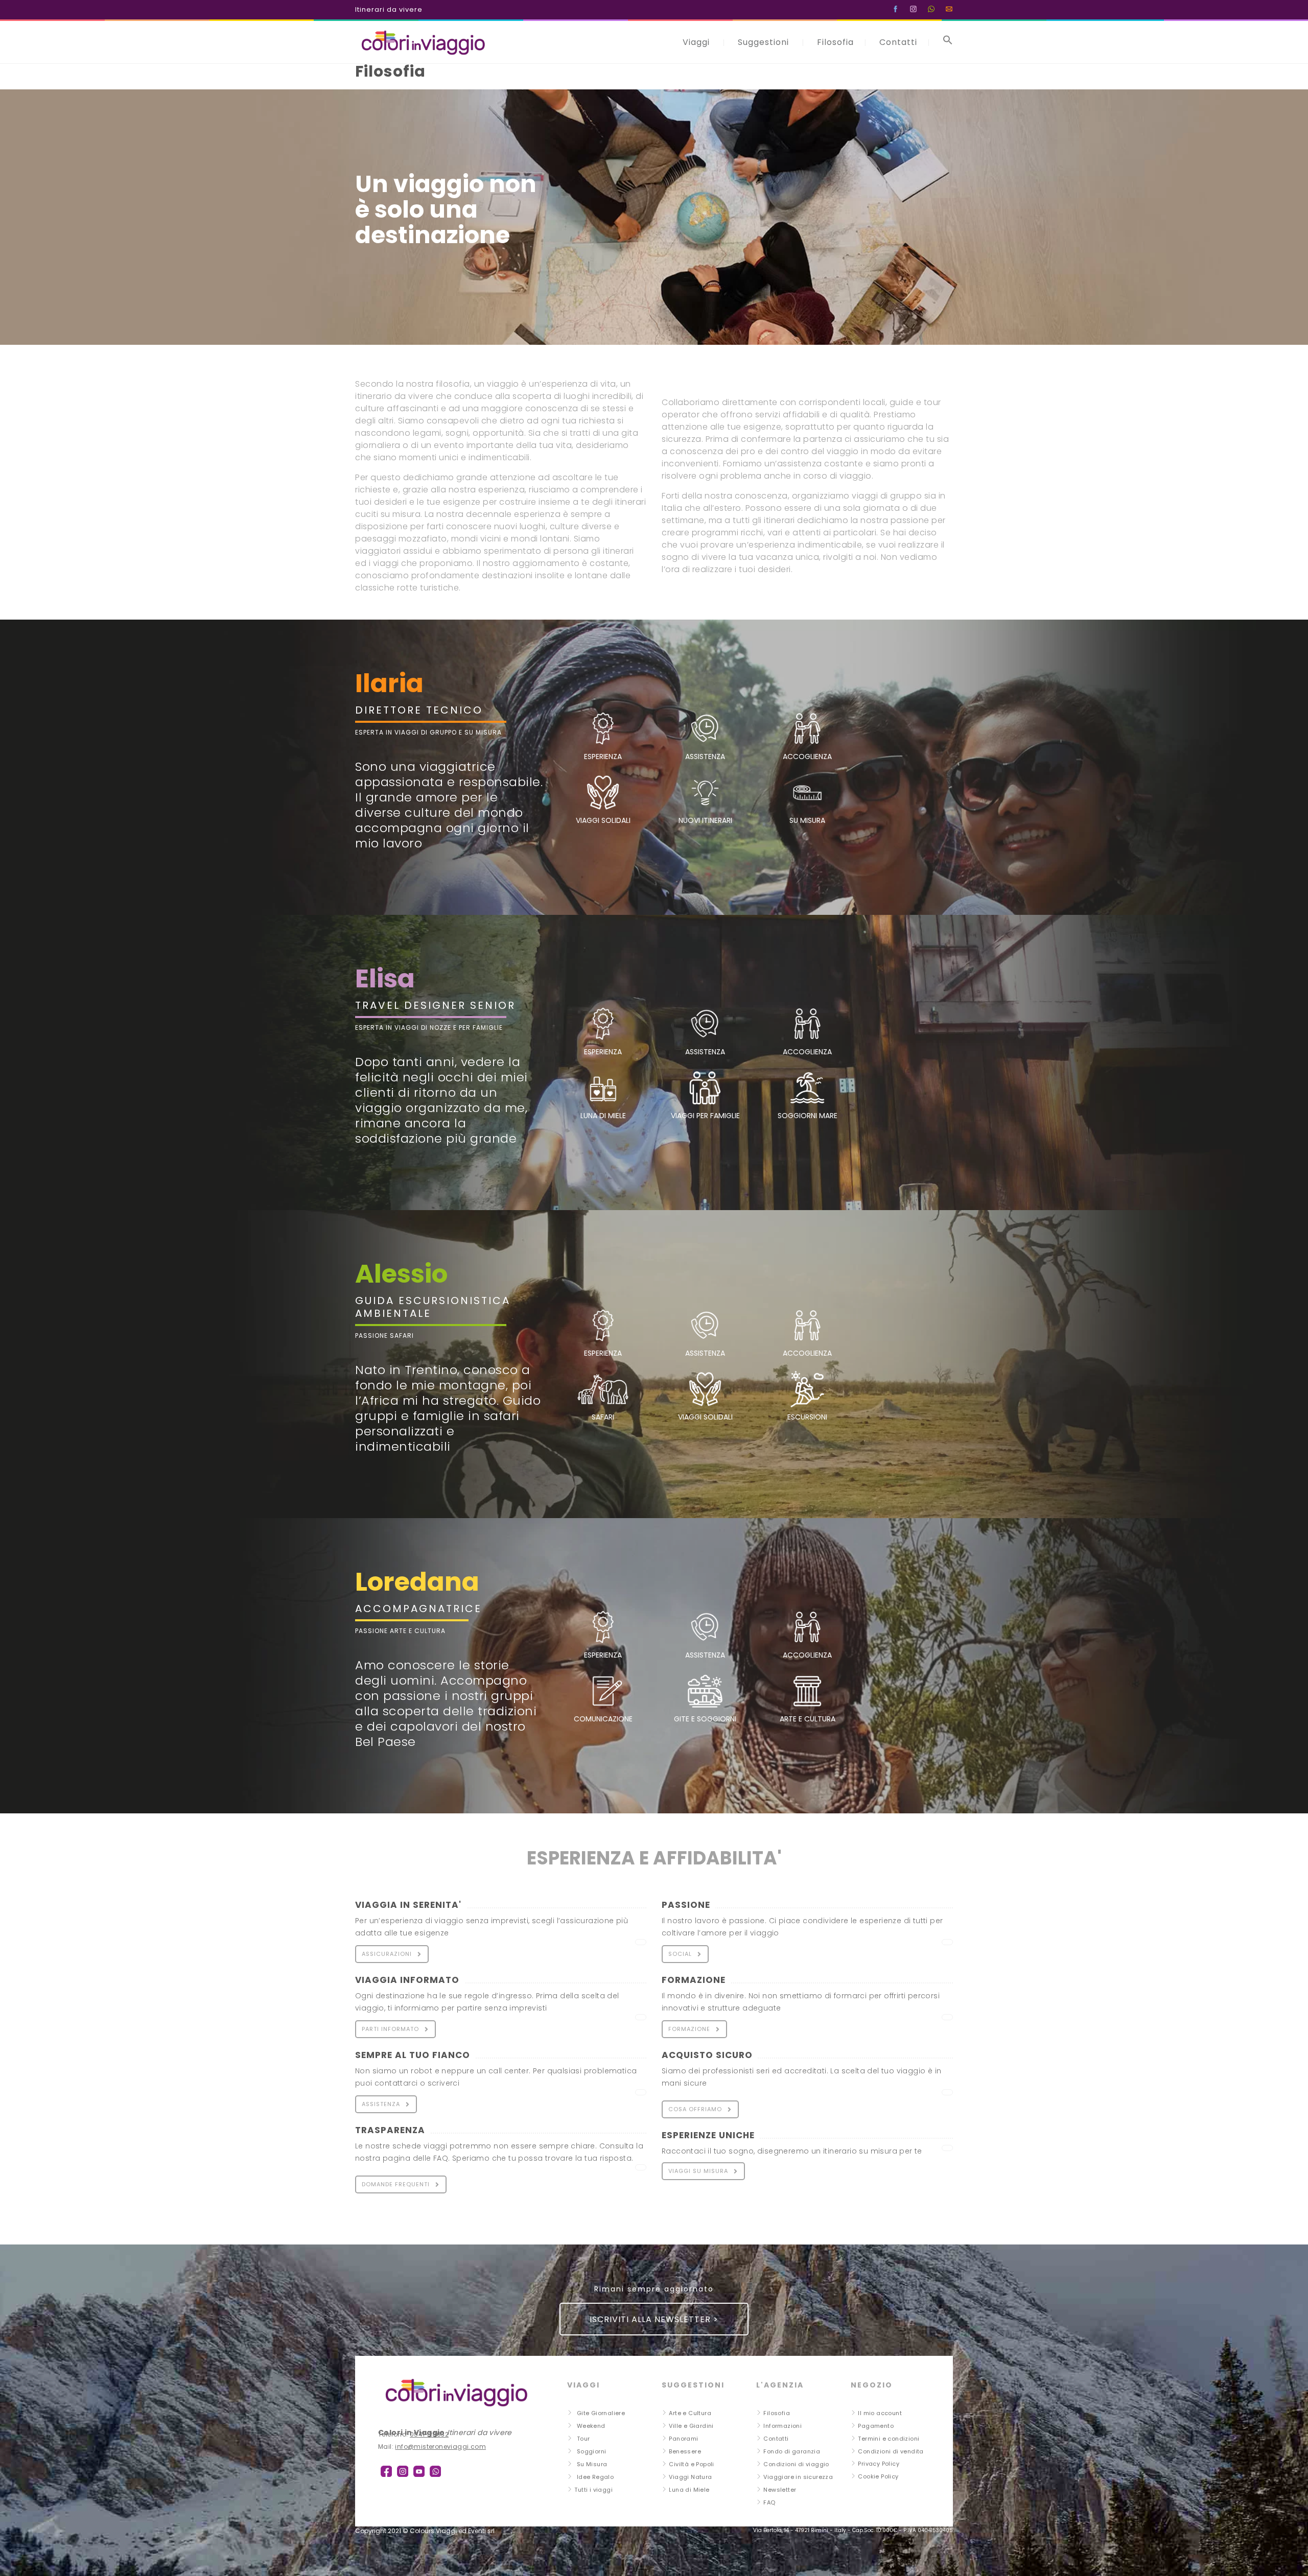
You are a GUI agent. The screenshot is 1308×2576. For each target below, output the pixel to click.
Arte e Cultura (690, 2413)
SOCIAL (680, 1954)
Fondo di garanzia (792, 2451)
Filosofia (835, 42)
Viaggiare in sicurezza (798, 2477)
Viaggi (696, 42)
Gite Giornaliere (601, 2413)
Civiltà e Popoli (691, 2464)
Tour (583, 2439)
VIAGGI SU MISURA (698, 2171)
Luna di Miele (689, 2490)
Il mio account (880, 2413)
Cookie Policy (878, 2476)
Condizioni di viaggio (796, 2464)
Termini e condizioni (889, 2439)
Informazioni (783, 2426)
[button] (948, 42)
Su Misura (592, 2464)
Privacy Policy (879, 2464)
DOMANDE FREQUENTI (396, 2184)
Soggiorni (592, 2451)
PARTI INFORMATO (390, 2029)
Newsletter (780, 2490)
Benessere (685, 2451)
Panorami (683, 2439)
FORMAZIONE (689, 2029)
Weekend (591, 2426)
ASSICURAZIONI (387, 1954)
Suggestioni (763, 42)
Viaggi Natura (690, 2477)
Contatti (898, 42)
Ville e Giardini (691, 2426)
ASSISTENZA (381, 2104)
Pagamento (876, 2426)
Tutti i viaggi (593, 2490)
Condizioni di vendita (891, 2451)
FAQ (769, 2502)
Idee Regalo (595, 2477)
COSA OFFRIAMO (695, 2109)
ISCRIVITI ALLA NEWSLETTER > (654, 2319)
